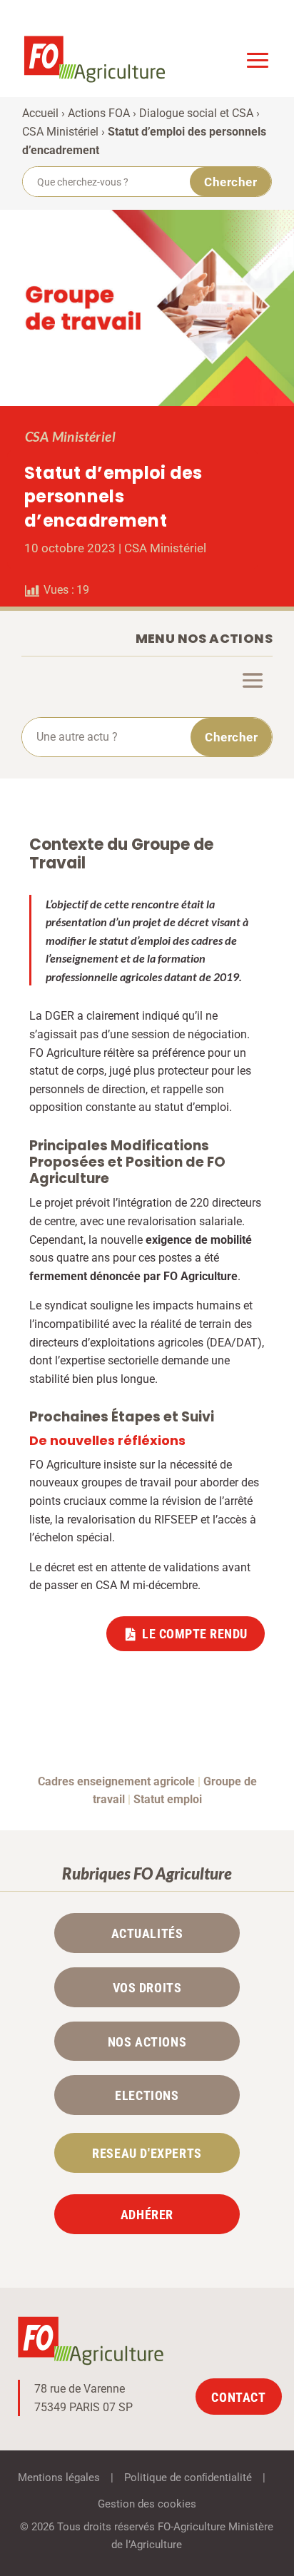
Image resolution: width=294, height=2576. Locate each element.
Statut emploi (168, 1799)
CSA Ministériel (60, 132)
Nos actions (147, 2042)
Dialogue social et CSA (196, 113)
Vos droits (147, 1988)
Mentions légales (59, 2478)
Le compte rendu (195, 1634)
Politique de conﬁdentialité (188, 2478)
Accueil (40, 113)
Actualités (147, 1934)
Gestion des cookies (147, 2504)
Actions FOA (99, 113)
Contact (238, 2397)
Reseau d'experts (147, 2154)
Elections (147, 2096)
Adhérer (147, 2215)
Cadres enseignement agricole (116, 1781)
